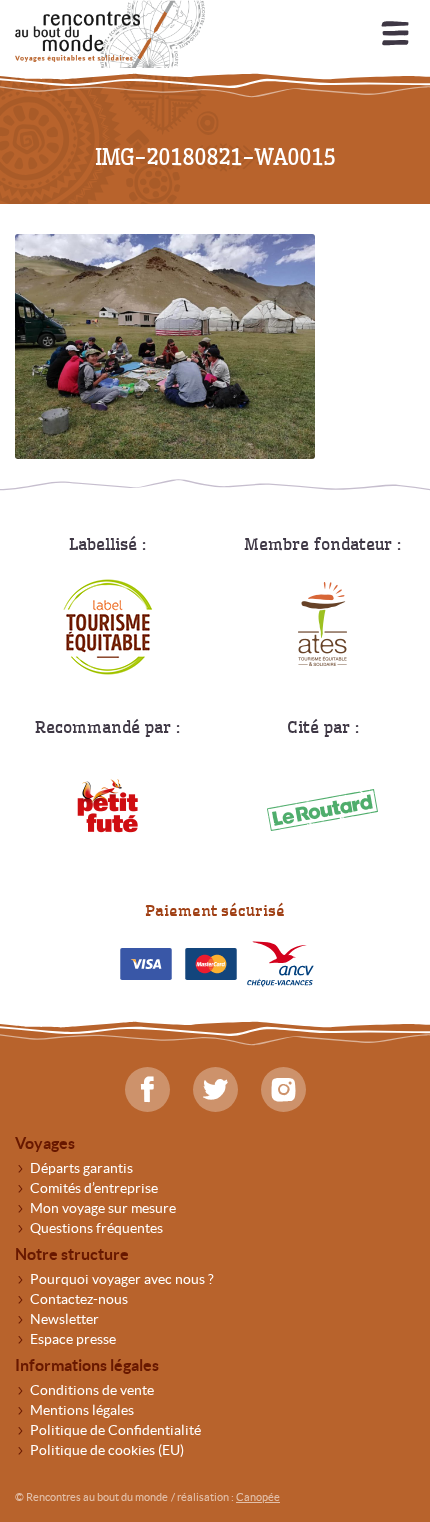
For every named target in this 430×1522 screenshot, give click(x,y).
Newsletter (64, 1319)
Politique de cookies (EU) (107, 1450)
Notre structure (72, 1254)
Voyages (45, 1143)
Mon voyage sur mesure (103, 1208)
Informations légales (87, 1365)
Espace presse (73, 1339)
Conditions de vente (92, 1390)
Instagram (283, 1089)
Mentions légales (82, 1410)
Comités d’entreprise (94, 1188)
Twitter (215, 1089)
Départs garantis (81, 1168)
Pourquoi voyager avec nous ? (122, 1279)
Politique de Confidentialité (115, 1430)
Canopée (258, 1497)
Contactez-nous (79, 1299)
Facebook (147, 1089)
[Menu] (395, 35)
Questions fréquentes (96, 1228)
